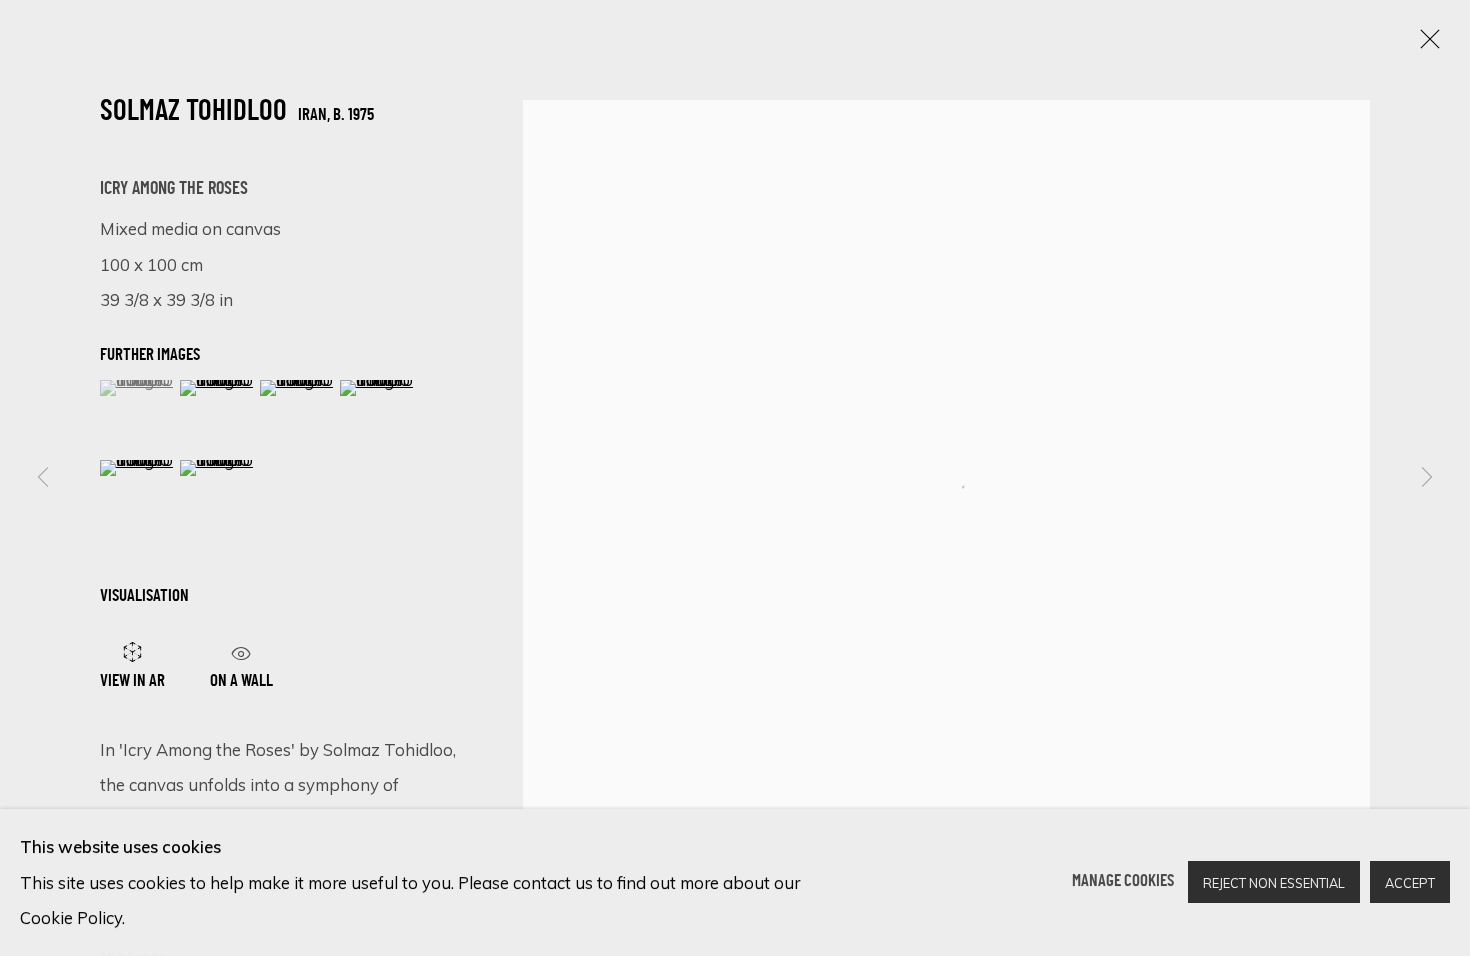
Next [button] (1427, 477)
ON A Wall (241, 678)
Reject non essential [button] (1274, 884)
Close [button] (1425, 45)
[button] (137, 388)
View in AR (132, 682)
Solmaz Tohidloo (193, 113)
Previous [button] (43, 477)
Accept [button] (1410, 884)
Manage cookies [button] (1123, 882)
